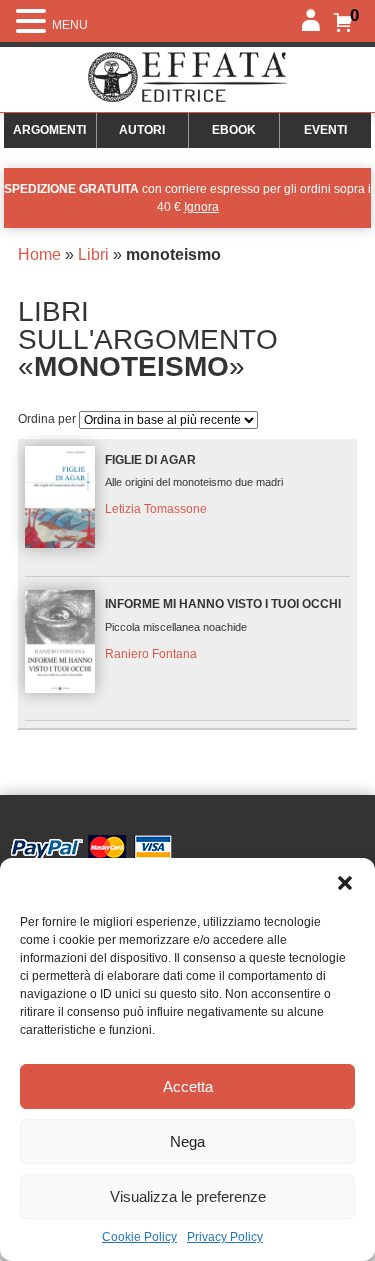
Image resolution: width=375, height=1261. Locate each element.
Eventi (325, 130)
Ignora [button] (201, 207)
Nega (187, 1141)
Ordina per (48, 419)
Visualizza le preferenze (188, 1196)
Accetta (188, 1086)
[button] (345, 883)
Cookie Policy (139, 1237)
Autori (142, 130)
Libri (93, 254)
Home (39, 254)
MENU (70, 25)
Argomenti (49, 130)
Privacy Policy (225, 1237)
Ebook (234, 130)
